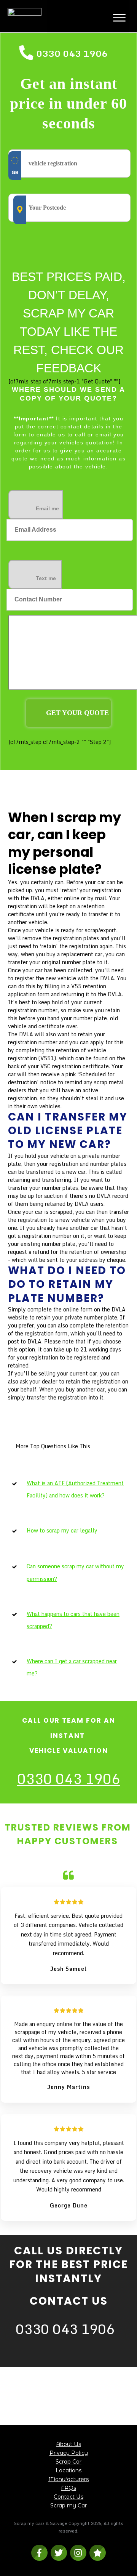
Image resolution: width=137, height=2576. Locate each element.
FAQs (68, 2488)
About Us (68, 2444)
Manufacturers (68, 2479)
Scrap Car (68, 2462)
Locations (68, 2470)
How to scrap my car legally (62, 1530)
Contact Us (68, 2497)
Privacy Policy (69, 2453)
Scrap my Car (68, 2505)
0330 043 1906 (72, 53)
